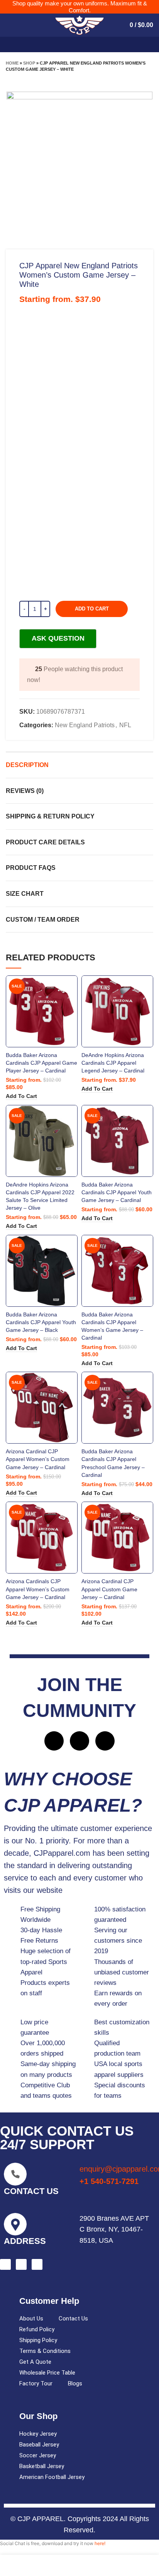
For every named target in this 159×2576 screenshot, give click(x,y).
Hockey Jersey (38, 2434)
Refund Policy (37, 2329)
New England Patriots (85, 725)
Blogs (75, 2383)
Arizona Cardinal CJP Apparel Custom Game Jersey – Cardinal (109, 1589)
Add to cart (92, 609)
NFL (125, 725)
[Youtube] (105, 1741)
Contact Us (73, 2319)
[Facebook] (54, 1741)
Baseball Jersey (39, 2445)
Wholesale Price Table (47, 2373)
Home (12, 63)
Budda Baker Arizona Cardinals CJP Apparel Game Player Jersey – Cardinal (41, 1063)
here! (100, 2543)
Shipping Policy (38, 2340)
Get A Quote (35, 2362)
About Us (31, 2319)
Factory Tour (36, 2383)
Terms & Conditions (45, 2351)
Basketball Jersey (42, 2466)
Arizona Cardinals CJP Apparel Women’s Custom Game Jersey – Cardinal (38, 1589)
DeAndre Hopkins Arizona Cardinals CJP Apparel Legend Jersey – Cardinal (113, 1063)
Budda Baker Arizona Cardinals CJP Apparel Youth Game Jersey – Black (41, 1322)
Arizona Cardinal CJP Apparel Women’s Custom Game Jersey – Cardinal (38, 1459)
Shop (29, 63)
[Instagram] (79, 1741)
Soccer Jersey (38, 2455)
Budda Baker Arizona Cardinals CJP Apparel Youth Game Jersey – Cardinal (117, 1192)
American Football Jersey (52, 2477)
